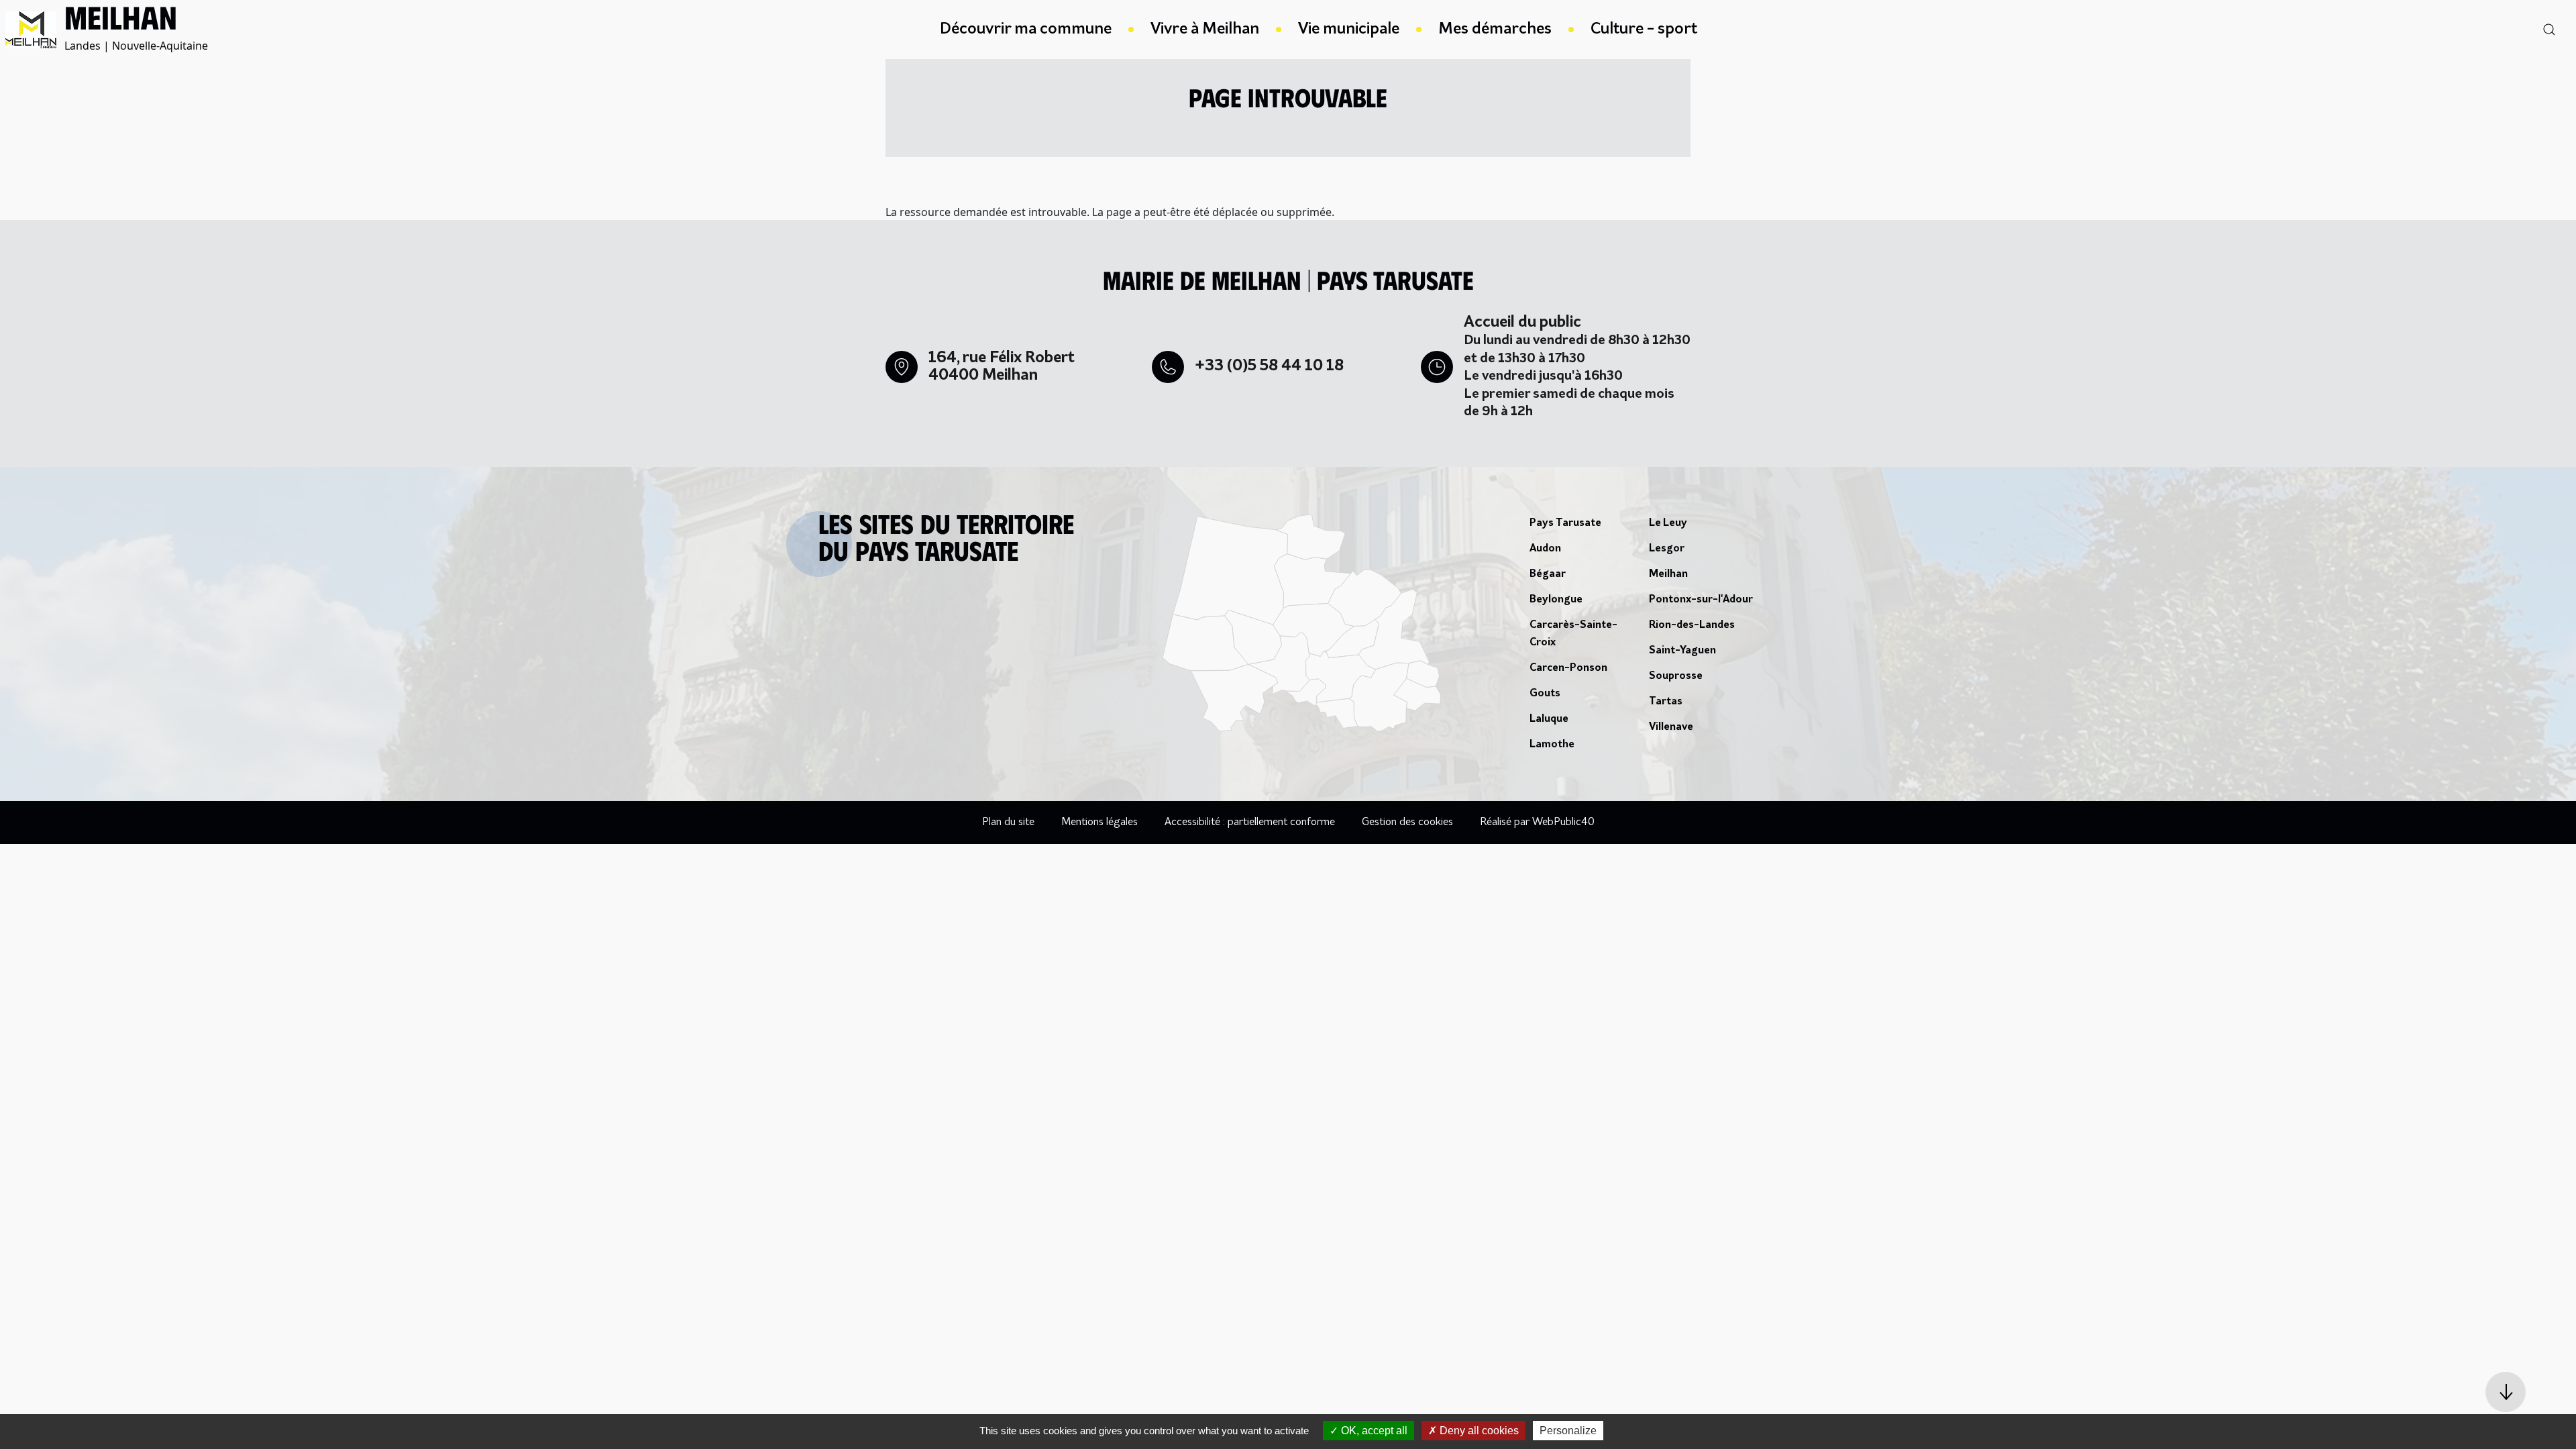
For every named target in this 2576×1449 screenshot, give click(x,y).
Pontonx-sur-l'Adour (1701, 600)
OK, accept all (1373, 1431)
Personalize (1568, 1431)
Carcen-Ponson (1568, 668)
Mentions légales (1099, 822)
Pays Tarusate (1565, 523)
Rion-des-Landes (1692, 625)
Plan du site (1008, 822)
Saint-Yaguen (1682, 651)
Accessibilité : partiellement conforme (1250, 822)
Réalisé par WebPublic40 (1537, 822)
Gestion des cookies (1407, 822)
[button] (2506, 1392)
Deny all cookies (1478, 1431)
